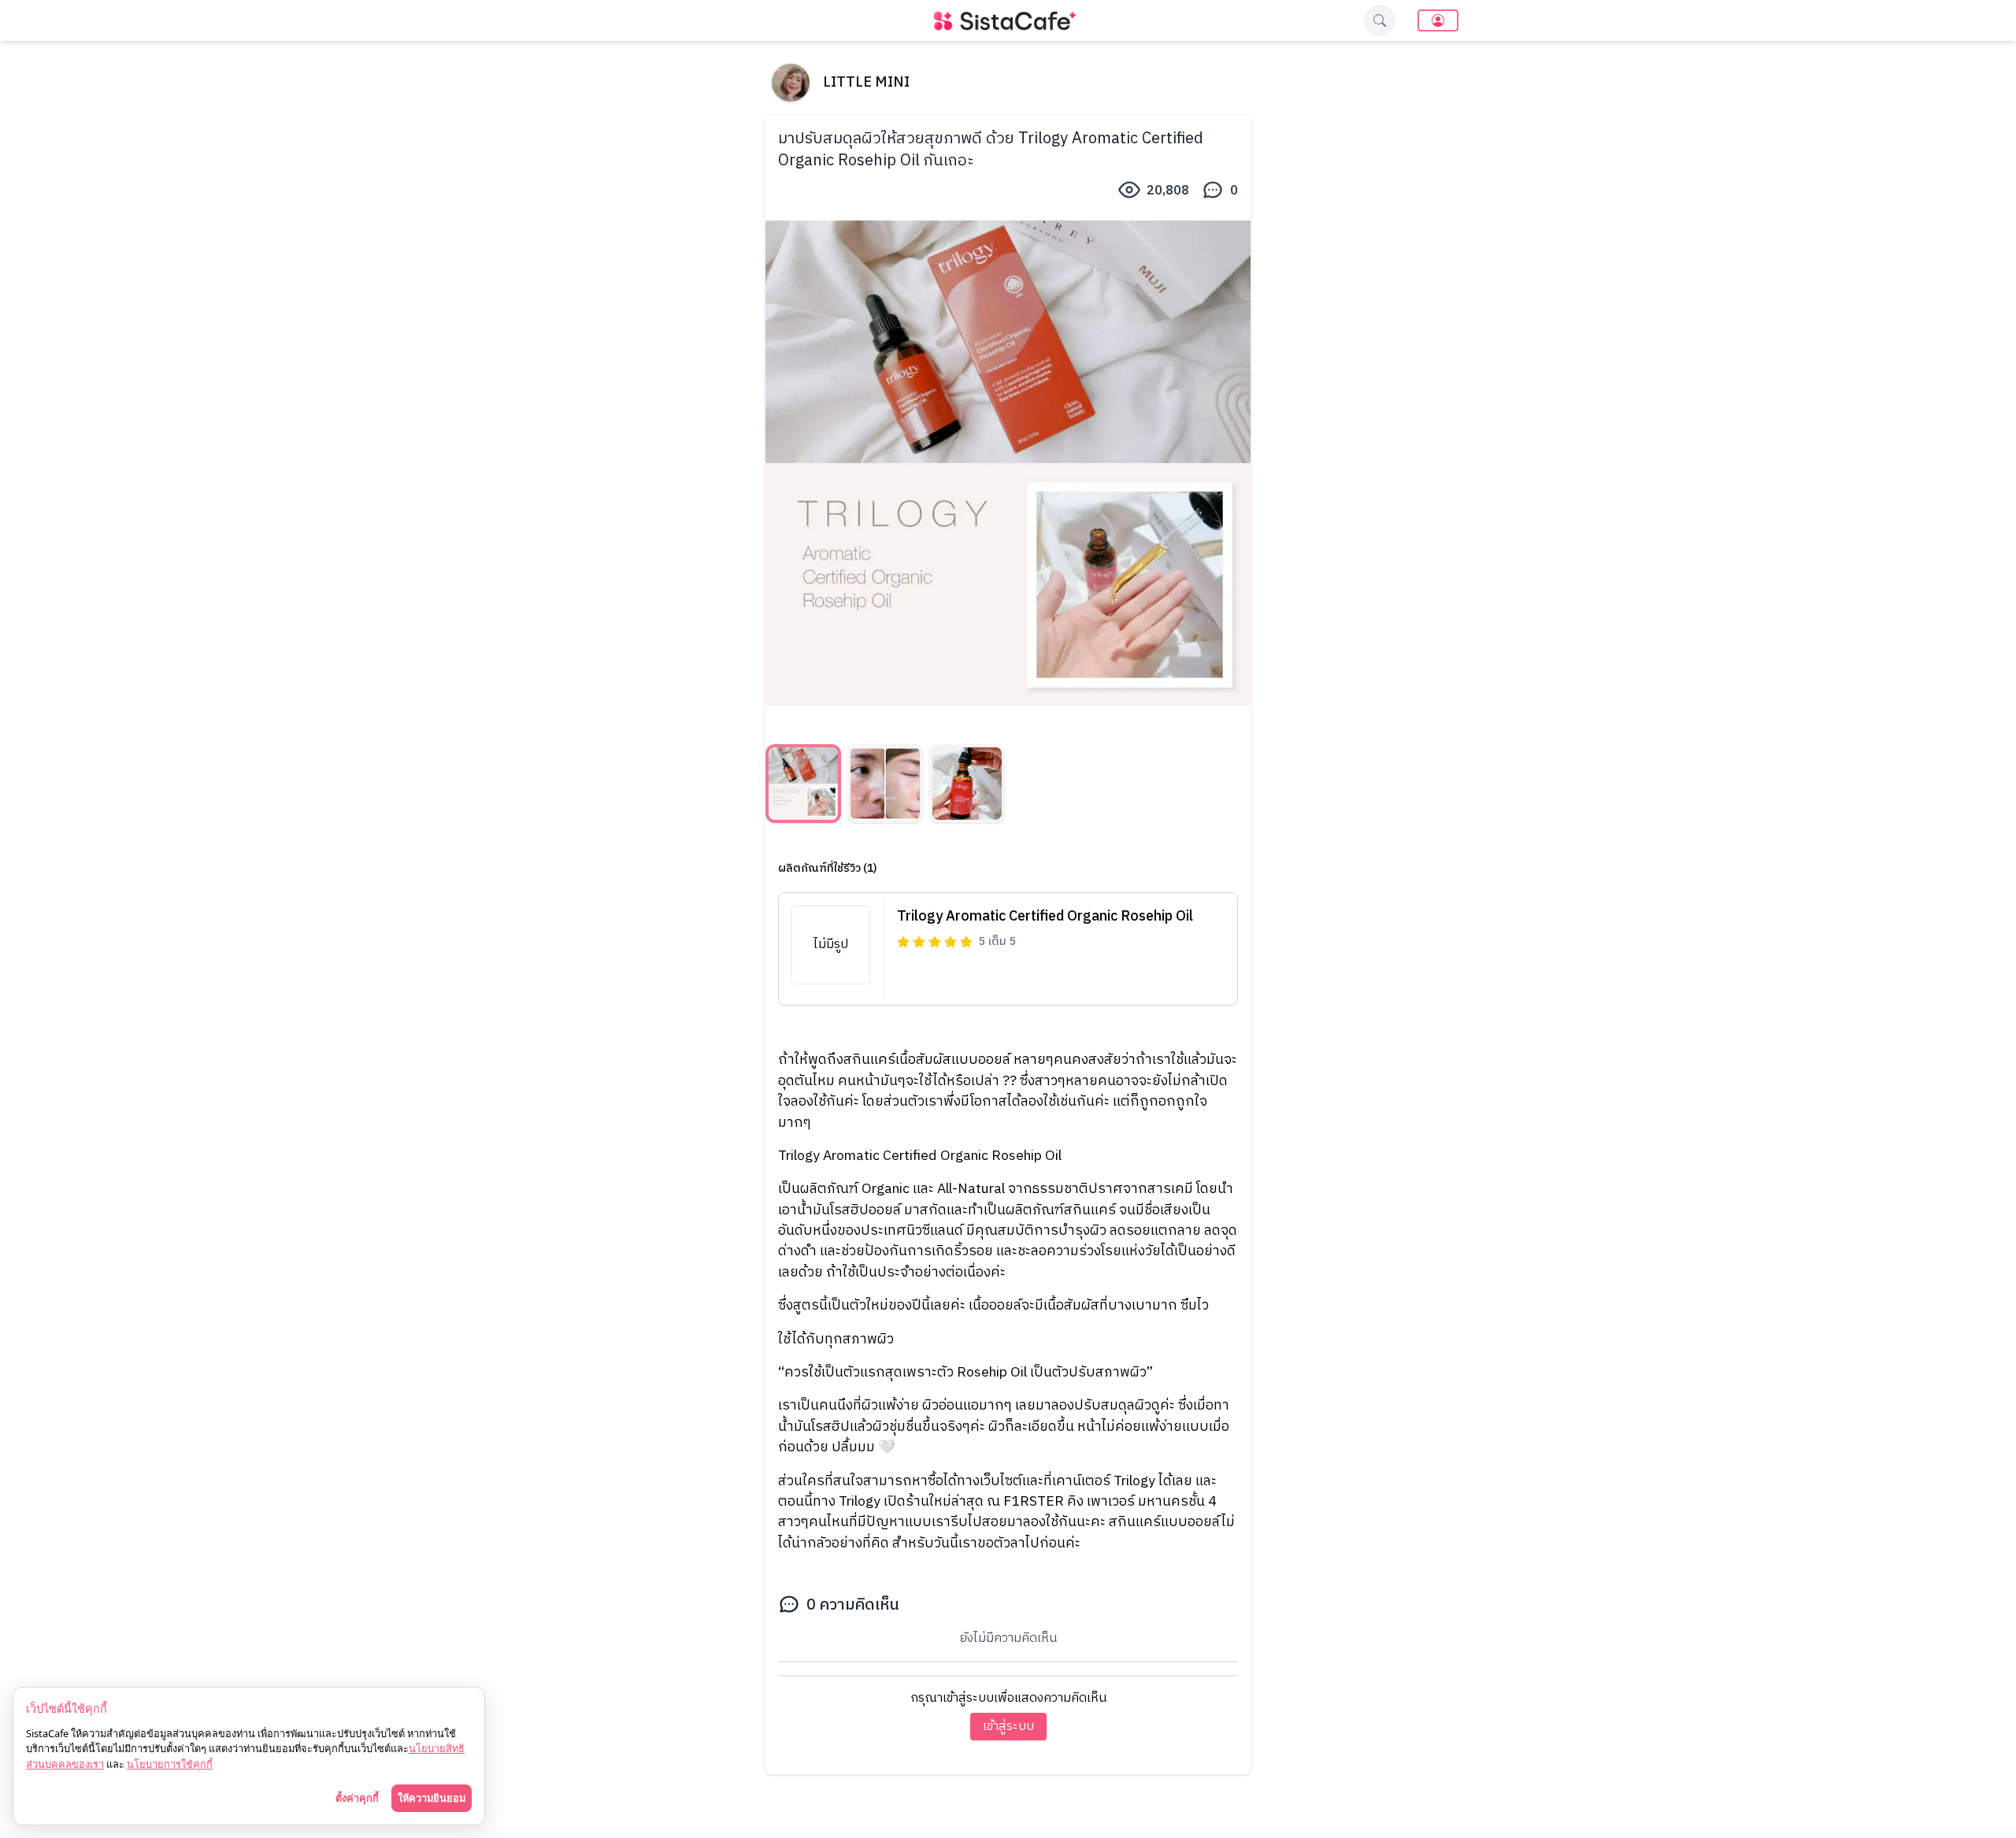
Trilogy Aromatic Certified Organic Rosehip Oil (1045, 917)
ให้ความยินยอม (432, 1798)
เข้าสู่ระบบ (1008, 1727)
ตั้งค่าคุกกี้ (357, 1798)
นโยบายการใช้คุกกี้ (170, 1764)
